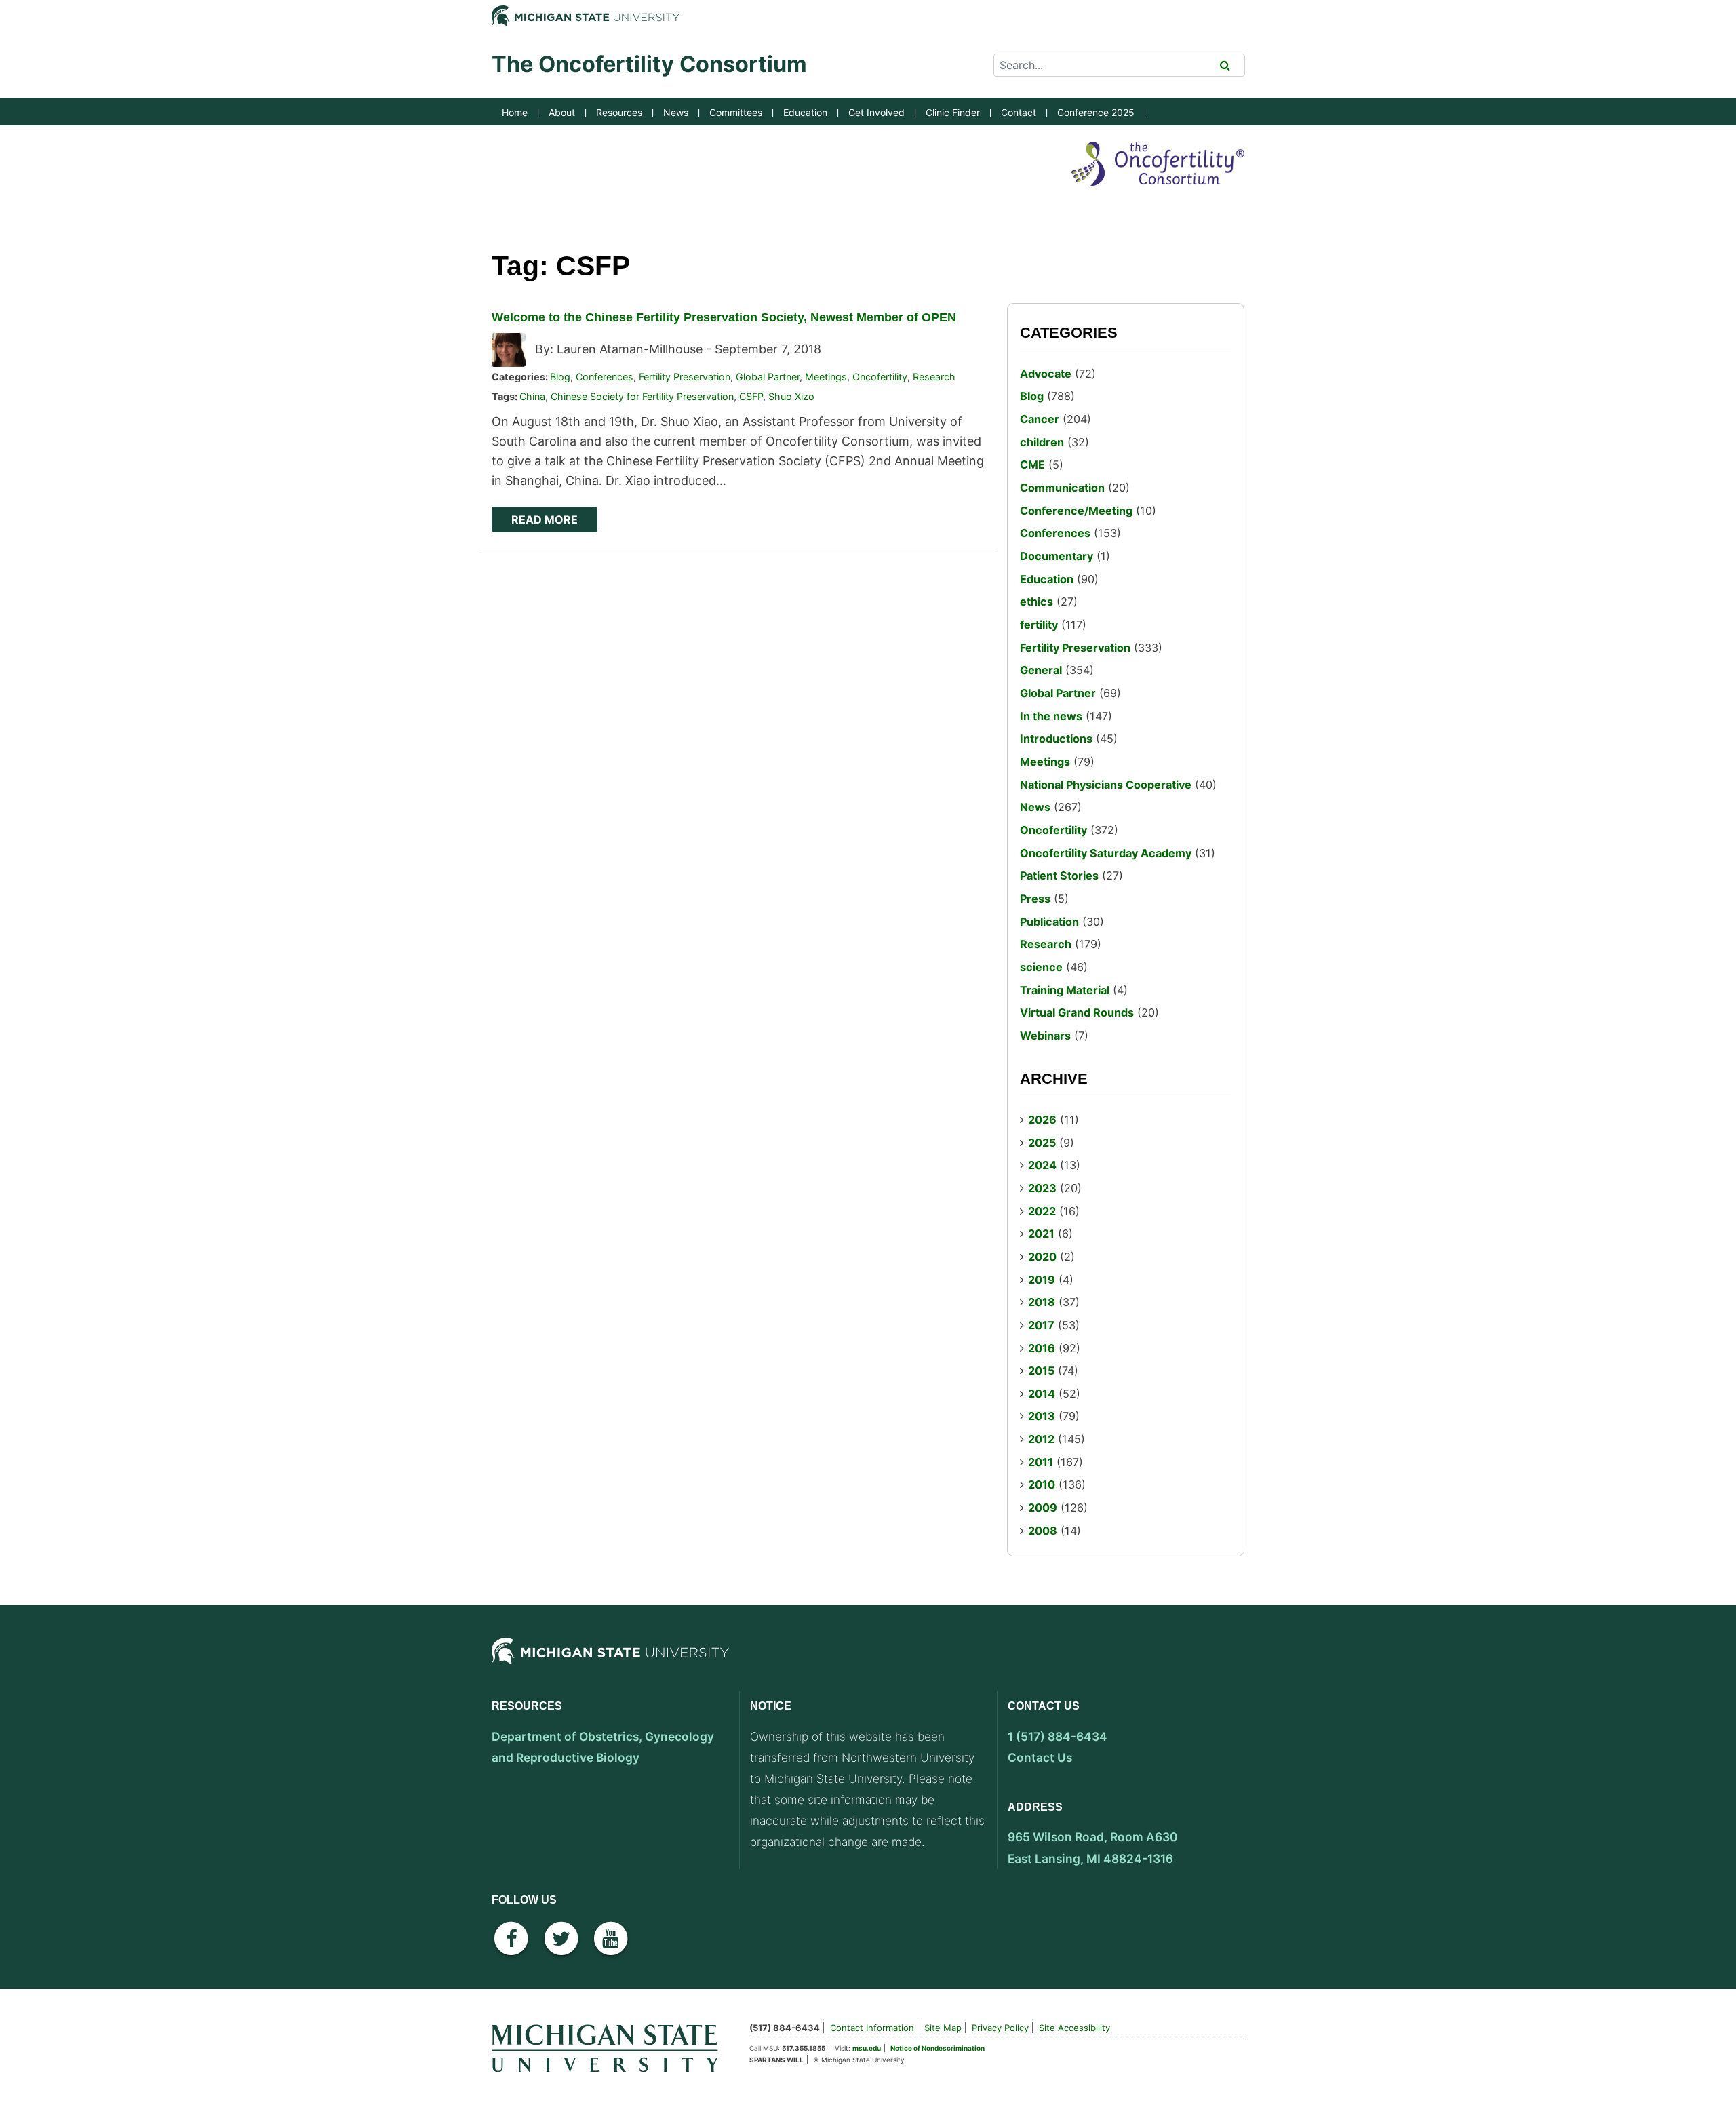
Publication (1049, 922)
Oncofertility (880, 377)
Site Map (943, 2028)
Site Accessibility (1074, 2028)
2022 (1042, 1211)
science (1041, 967)
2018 (1042, 1302)
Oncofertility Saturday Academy (1106, 853)
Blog (560, 377)
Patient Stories (1059, 876)
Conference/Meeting (1076, 511)
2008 (1043, 1531)
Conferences (605, 377)
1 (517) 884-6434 (1058, 1736)
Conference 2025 (1096, 112)
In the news (1051, 716)
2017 (1041, 1325)
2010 (1042, 1484)
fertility (1039, 625)
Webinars (1045, 1036)
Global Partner (768, 377)
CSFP (751, 396)
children (1042, 442)
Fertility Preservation (685, 377)
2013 (1042, 1416)
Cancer (1040, 419)
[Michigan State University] (610, 1663)
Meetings (826, 377)
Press (1035, 899)
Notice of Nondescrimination (938, 2048)
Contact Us (1040, 1757)
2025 (1042, 1143)
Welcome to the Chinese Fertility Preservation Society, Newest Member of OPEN (724, 317)
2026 (1042, 1120)
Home (515, 112)
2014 (1042, 1394)
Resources (619, 112)
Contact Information (872, 2028)
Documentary (1057, 556)
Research (934, 377)
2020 (1042, 1257)
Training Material (1065, 990)
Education (805, 112)
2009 (1043, 1508)
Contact (1019, 112)
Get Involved (876, 112)
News (676, 112)
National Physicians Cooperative (1106, 785)
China (532, 396)
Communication (1062, 488)
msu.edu (867, 2048)
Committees (736, 112)
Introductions (1056, 739)
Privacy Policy (1000, 2028)
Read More (545, 519)
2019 (1042, 1280)
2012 (1041, 1439)
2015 (1041, 1371)
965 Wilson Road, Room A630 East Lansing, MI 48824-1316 (1093, 1847)
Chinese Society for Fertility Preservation (642, 396)
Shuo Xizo (791, 396)
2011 (1041, 1462)
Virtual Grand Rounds (1077, 1012)
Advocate (1046, 374)
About (562, 112)
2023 (1042, 1188)
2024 (1042, 1165)
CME (1032, 465)
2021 (1041, 1234)
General (1041, 670)
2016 (1042, 1348)
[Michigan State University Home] (610, 2046)
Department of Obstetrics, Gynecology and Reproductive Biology (603, 1747)
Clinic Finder (953, 112)
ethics (1037, 602)
